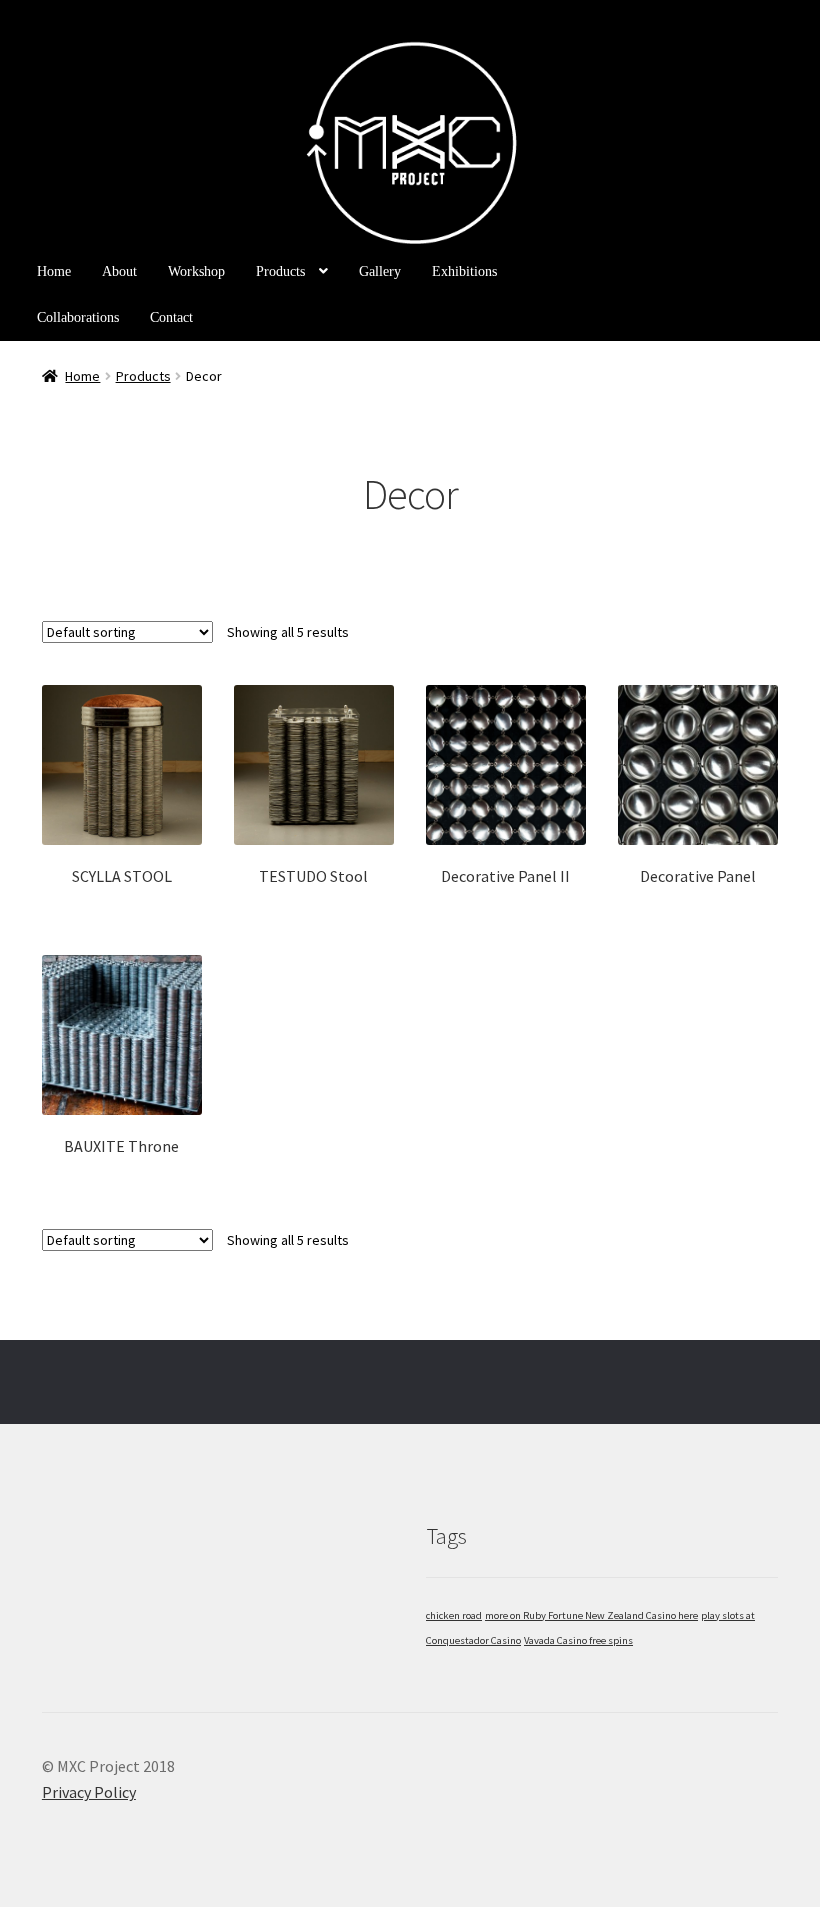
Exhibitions (464, 271)
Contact (171, 317)
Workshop (196, 271)
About (119, 271)
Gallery (380, 271)
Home (54, 271)
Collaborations (78, 317)
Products (280, 271)
